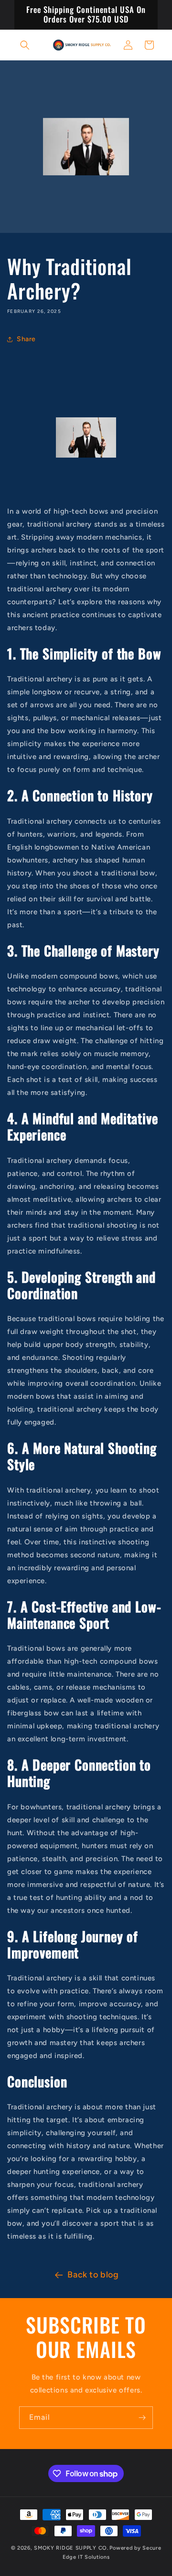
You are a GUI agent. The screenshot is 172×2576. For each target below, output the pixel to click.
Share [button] (26, 339)
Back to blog (93, 2275)
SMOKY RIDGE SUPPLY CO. (71, 2548)
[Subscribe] (142, 2418)
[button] (25, 45)
